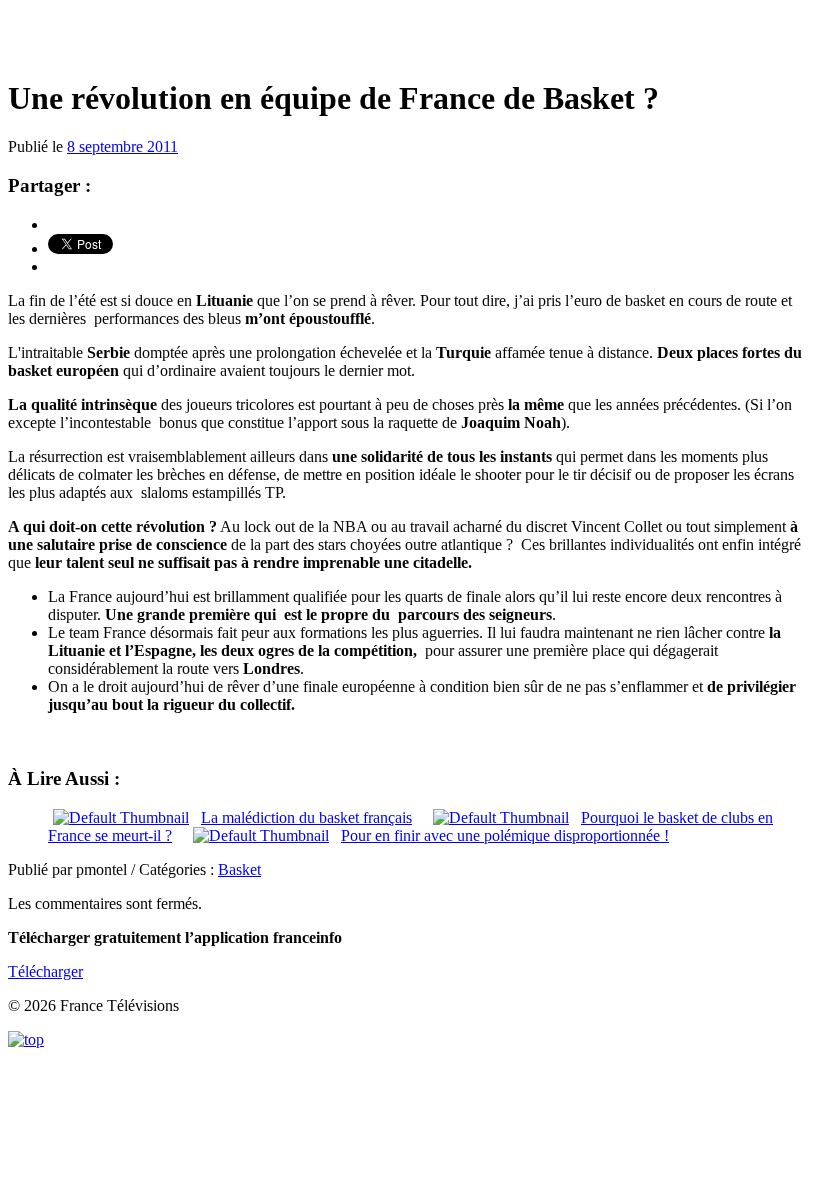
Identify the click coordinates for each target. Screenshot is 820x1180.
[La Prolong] (410, 39)
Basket (239, 869)
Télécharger (45, 971)
